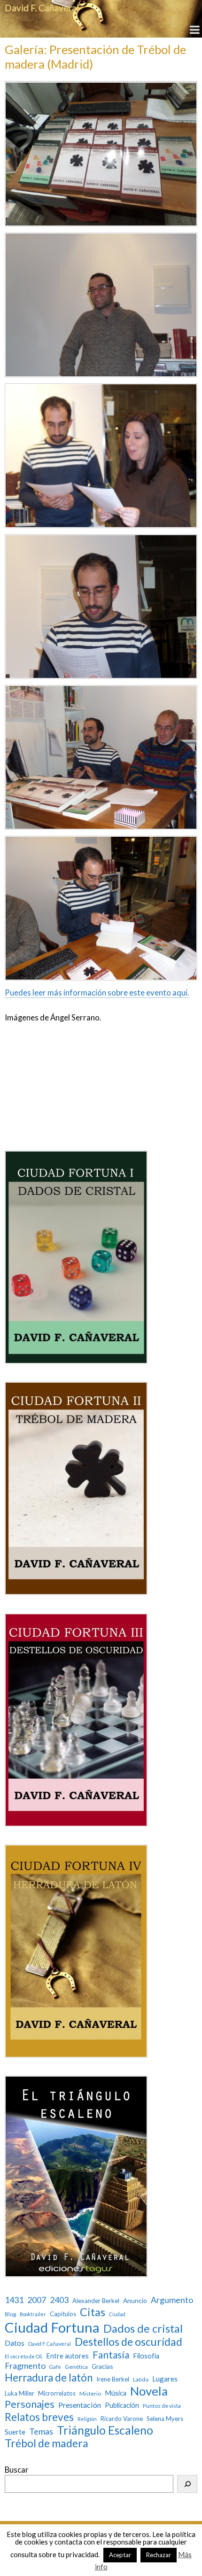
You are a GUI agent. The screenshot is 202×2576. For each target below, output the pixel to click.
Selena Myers (165, 2419)
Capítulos (63, 2314)
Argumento (172, 2300)
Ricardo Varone (122, 2419)
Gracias (102, 2366)
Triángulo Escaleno (105, 2430)
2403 (59, 2300)
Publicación (122, 2405)
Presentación (80, 2405)
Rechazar (159, 2555)
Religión (87, 2419)
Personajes (30, 2404)
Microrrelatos (57, 2393)
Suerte (15, 2432)
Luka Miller (19, 2393)
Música (116, 2393)
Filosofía (146, 2356)
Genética (76, 2367)
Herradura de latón (49, 2378)
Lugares (165, 2379)
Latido (141, 2380)
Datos (15, 2343)
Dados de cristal (143, 2328)
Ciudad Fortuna (52, 2327)
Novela (149, 2391)
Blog (10, 2314)
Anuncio (135, 2301)
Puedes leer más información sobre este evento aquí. (97, 993)
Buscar (17, 2470)
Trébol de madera (47, 2443)
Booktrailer (33, 2314)
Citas (93, 2312)
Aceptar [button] (120, 2555)
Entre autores (67, 2356)
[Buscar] (187, 2484)
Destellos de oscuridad (128, 2342)
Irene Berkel (113, 2379)
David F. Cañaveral (42, 8)
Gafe (55, 2367)
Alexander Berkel (96, 2301)
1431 (14, 2300)
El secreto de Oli (23, 2357)
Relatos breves (39, 2417)
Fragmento (25, 2366)
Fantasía (111, 2354)
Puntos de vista (162, 2406)
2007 (37, 2300)
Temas (41, 2432)
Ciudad (117, 2314)
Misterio (90, 2394)
